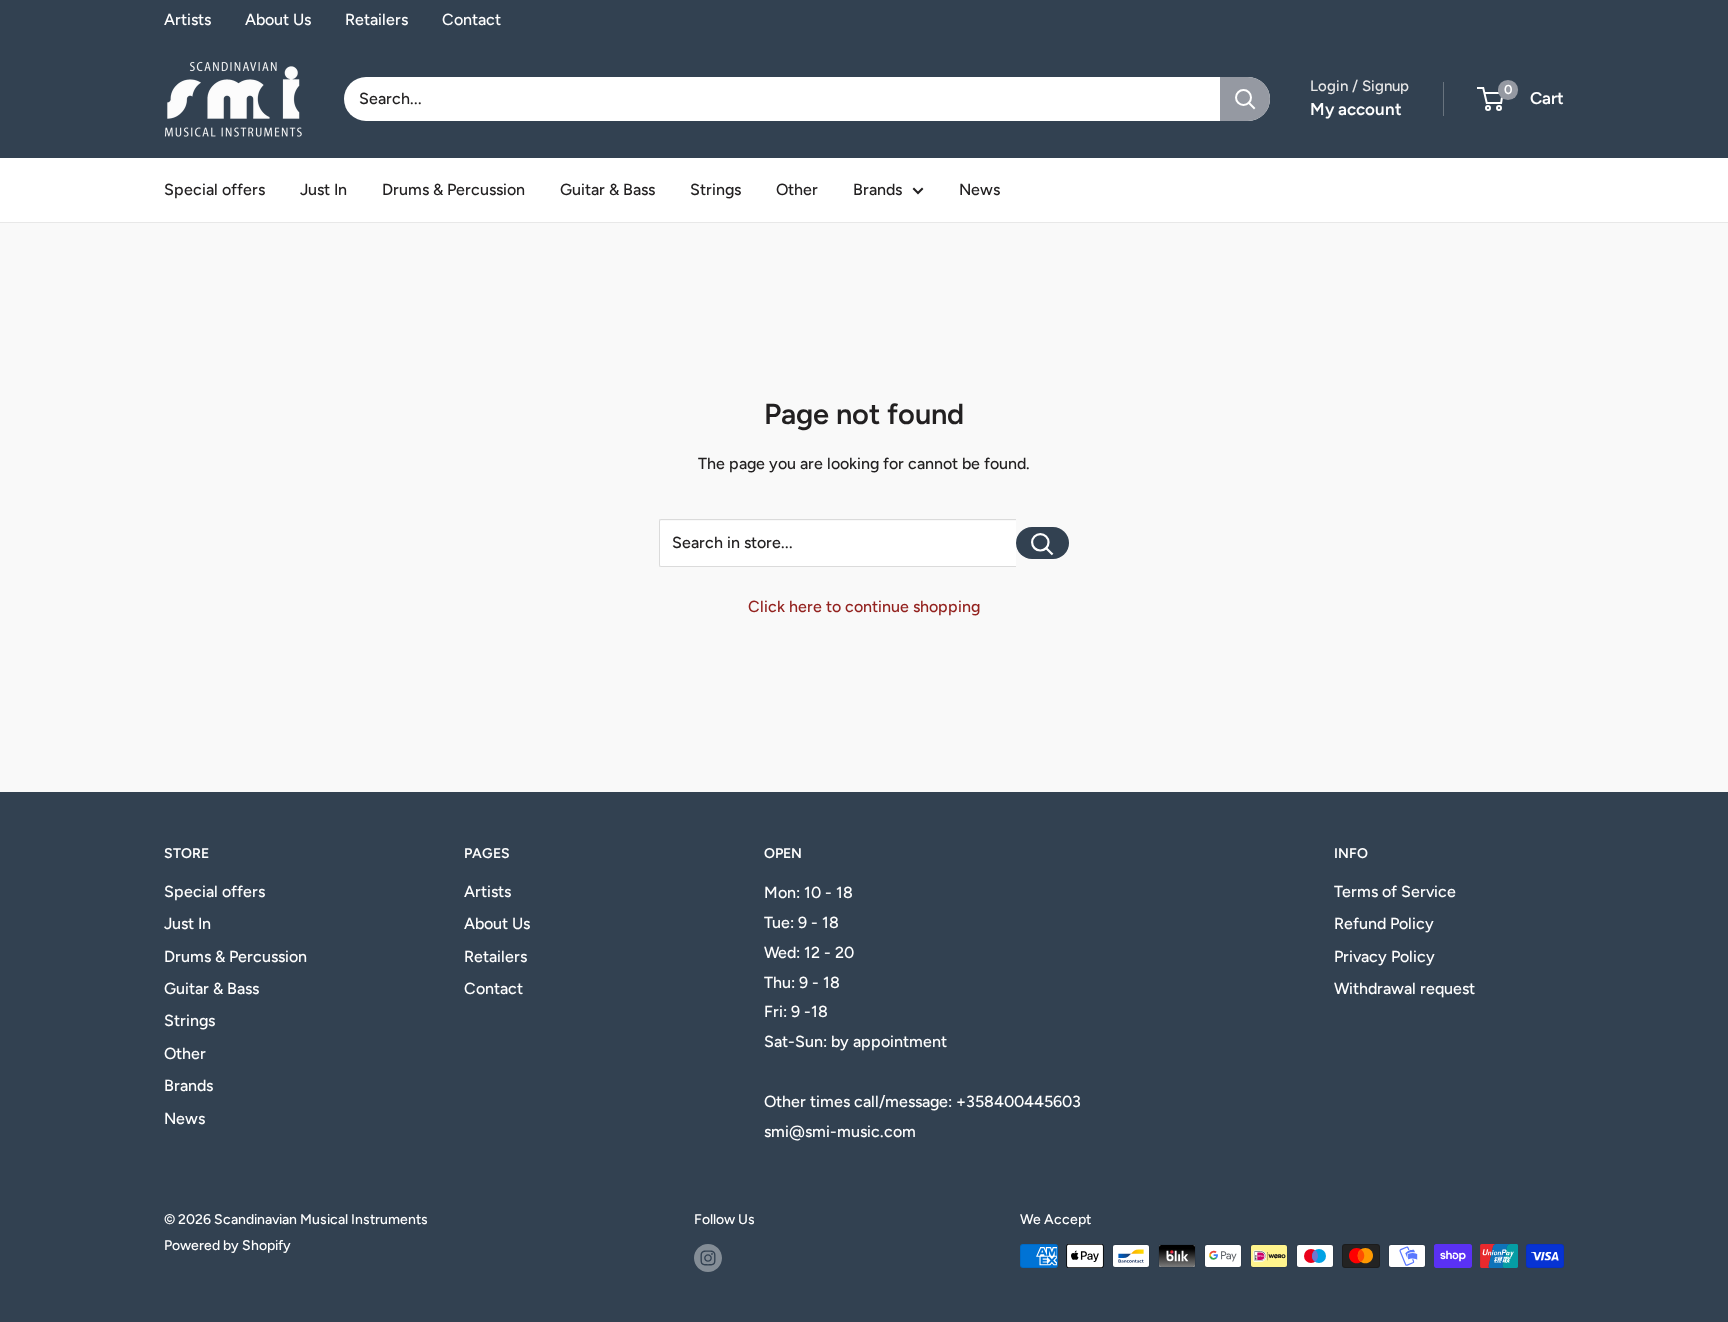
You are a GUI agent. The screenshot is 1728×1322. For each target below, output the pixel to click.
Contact (471, 19)
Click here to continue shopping (864, 606)
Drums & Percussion (453, 189)
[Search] (1245, 99)
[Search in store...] (1042, 543)
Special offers (214, 189)
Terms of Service (1395, 891)
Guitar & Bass (607, 189)
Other (797, 189)
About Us (278, 19)
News (979, 189)
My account (1356, 109)
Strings (715, 189)
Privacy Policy (1384, 956)
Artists (187, 19)
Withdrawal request (1404, 988)
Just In (323, 189)
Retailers (376, 19)
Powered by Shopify (227, 1245)
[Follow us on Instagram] (708, 1258)
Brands (877, 189)
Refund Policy (1384, 923)
